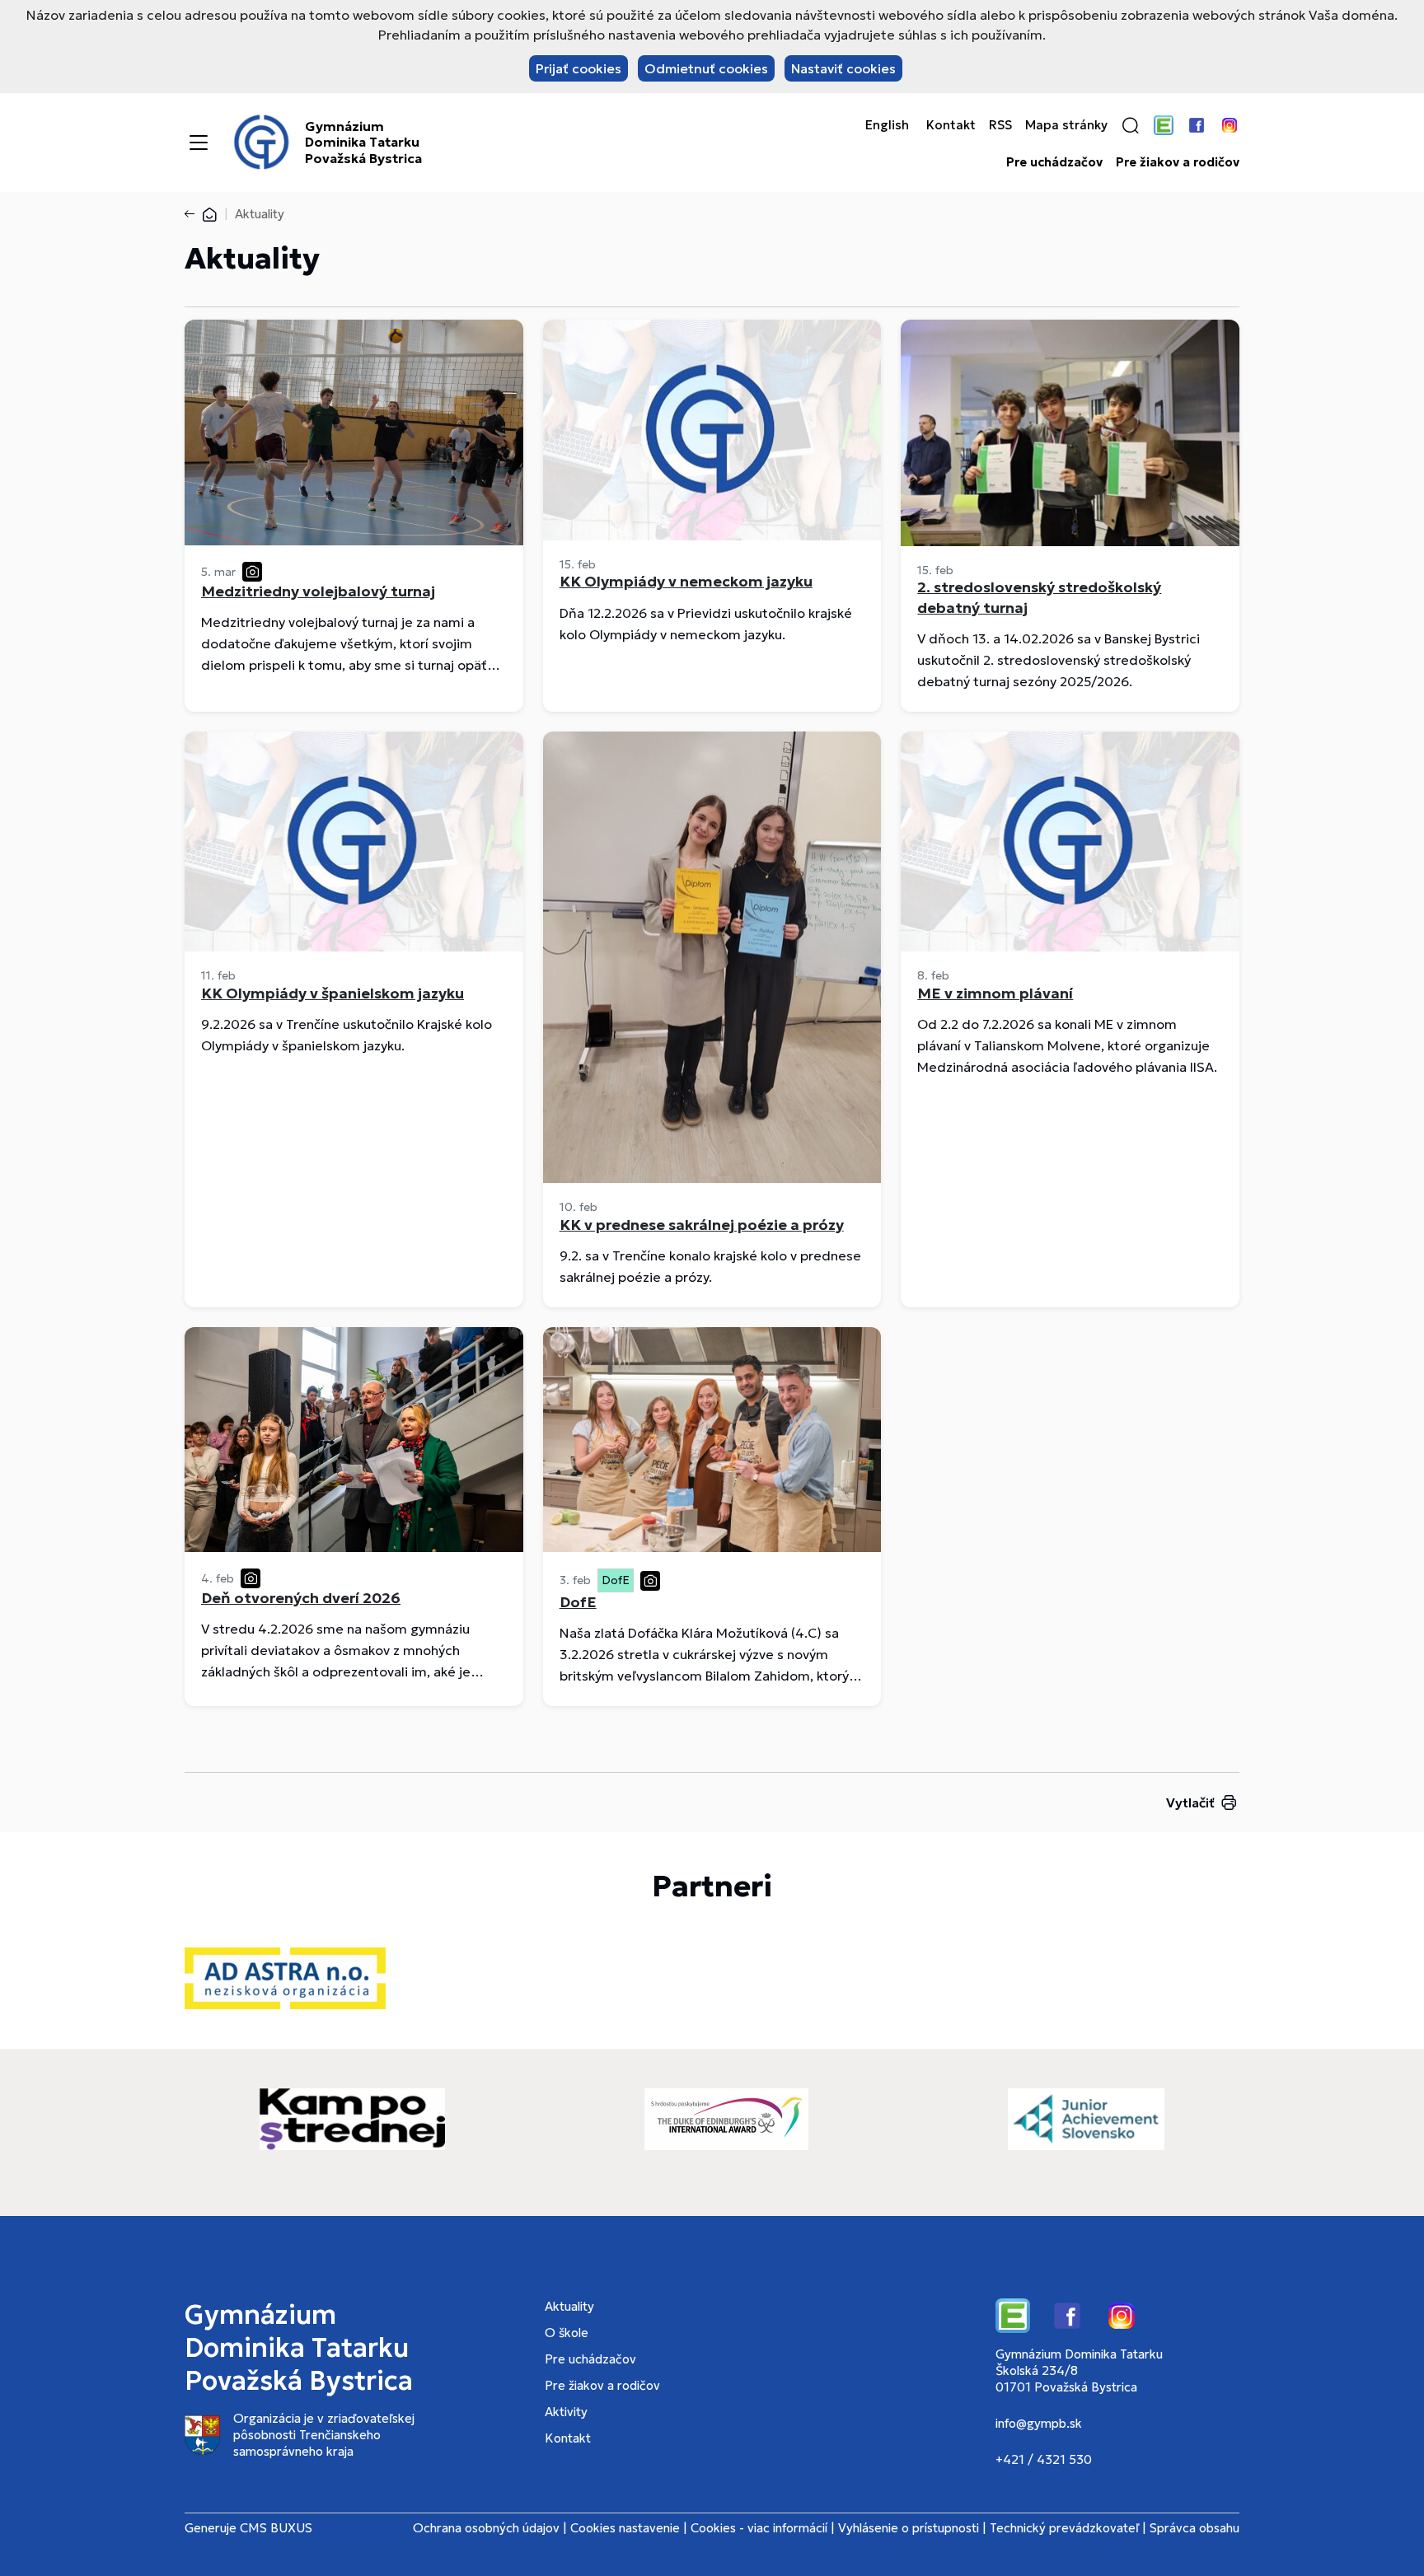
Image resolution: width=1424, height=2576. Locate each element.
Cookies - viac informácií (759, 2528)
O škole (567, 2333)
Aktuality (569, 2306)
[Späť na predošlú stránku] (193, 214)
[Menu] (199, 143)
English (887, 125)
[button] (1131, 125)
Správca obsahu (1194, 2528)
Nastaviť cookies (843, 68)
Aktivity (566, 2412)
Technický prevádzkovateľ (1064, 2528)
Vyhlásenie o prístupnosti (909, 2528)
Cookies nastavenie (625, 2528)
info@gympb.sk (1039, 2423)
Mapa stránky (1066, 125)
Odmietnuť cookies (706, 68)
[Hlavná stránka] (209, 214)
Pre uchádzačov (1054, 162)
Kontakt (951, 125)
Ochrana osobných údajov (486, 2528)
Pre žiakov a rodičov (1178, 162)
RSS (1000, 125)
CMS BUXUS (276, 2528)
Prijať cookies (578, 68)
